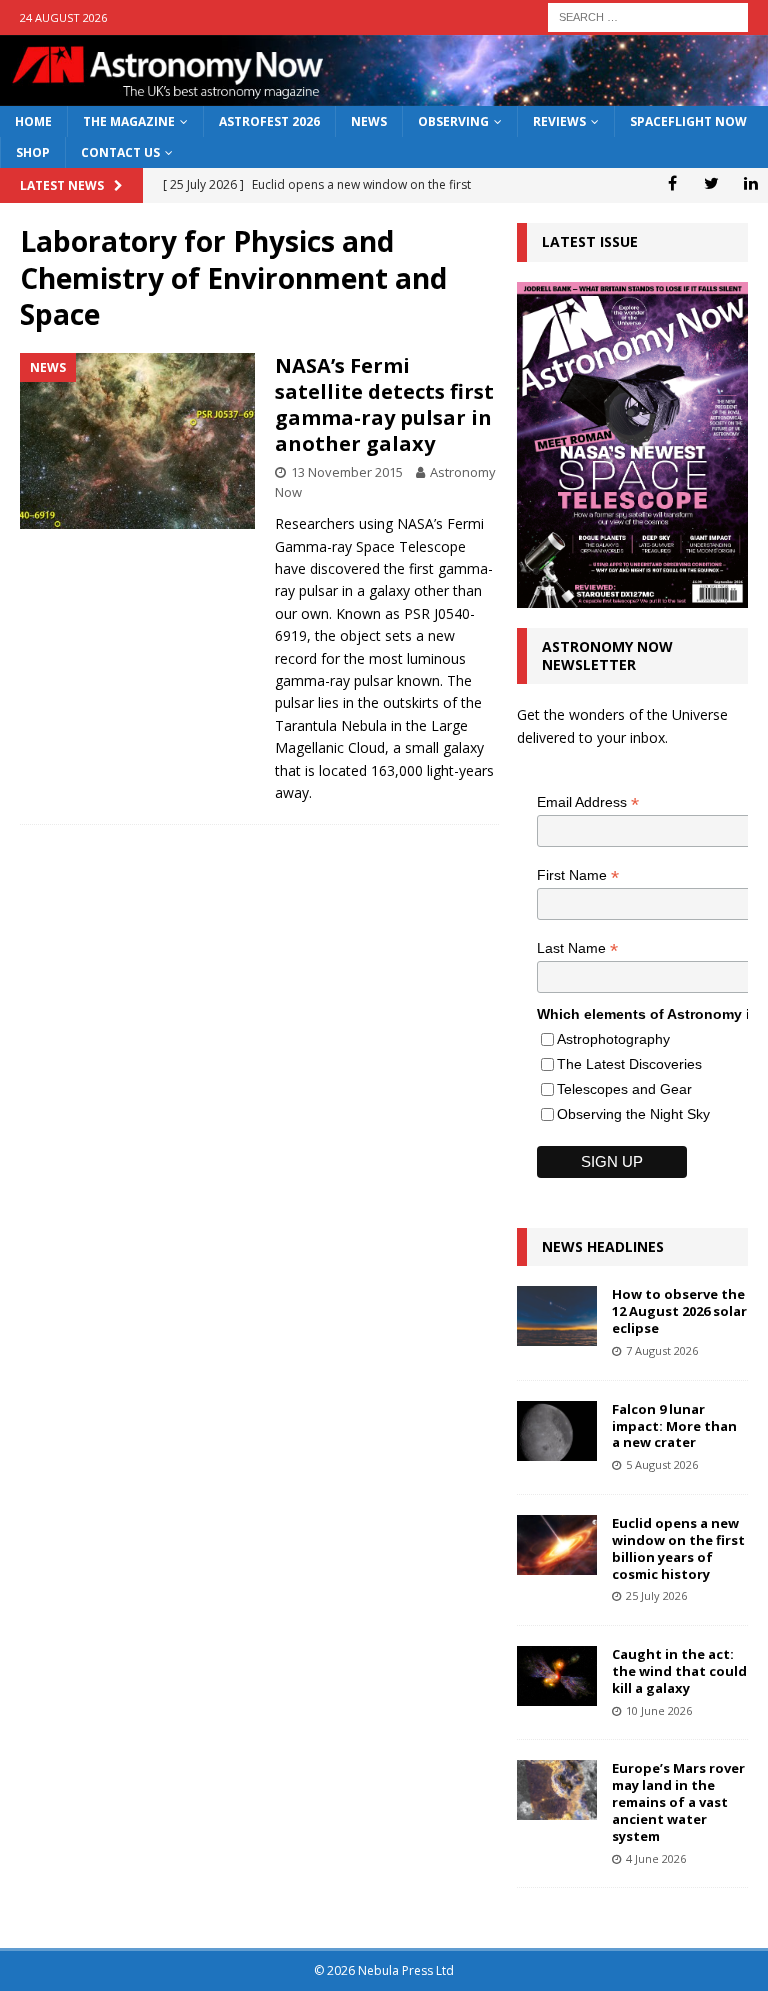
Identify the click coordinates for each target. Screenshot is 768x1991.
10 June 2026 (659, 1710)
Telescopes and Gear (624, 1089)
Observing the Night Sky (633, 1114)
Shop (33, 152)
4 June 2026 (656, 1858)
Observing (453, 121)
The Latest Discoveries (629, 1064)
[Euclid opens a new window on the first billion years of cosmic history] (557, 1545)
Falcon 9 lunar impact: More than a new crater (674, 1426)
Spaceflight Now (688, 121)
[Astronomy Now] (384, 94)
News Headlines (603, 1246)
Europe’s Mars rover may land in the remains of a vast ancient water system (678, 1802)
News (369, 121)
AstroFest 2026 (269, 121)
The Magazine (129, 121)
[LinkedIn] (750, 183)
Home (33, 121)
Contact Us (120, 152)
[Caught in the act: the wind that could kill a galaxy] (557, 1676)
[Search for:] (648, 15)
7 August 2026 (662, 1350)
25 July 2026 (656, 1595)
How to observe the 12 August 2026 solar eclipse (679, 1311)
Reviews (559, 121)
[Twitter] (711, 183)
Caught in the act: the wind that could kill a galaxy (679, 1671)
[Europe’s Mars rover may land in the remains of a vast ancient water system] (557, 1790)
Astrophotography (613, 1039)
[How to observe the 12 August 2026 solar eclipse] (557, 1316)
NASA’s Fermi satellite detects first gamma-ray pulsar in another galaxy (384, 404)
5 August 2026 (662, 1464)
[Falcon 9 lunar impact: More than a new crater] (557, 1431)
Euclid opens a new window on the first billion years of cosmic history (678, 1548)
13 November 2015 (347, 472)
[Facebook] (672, 183)
